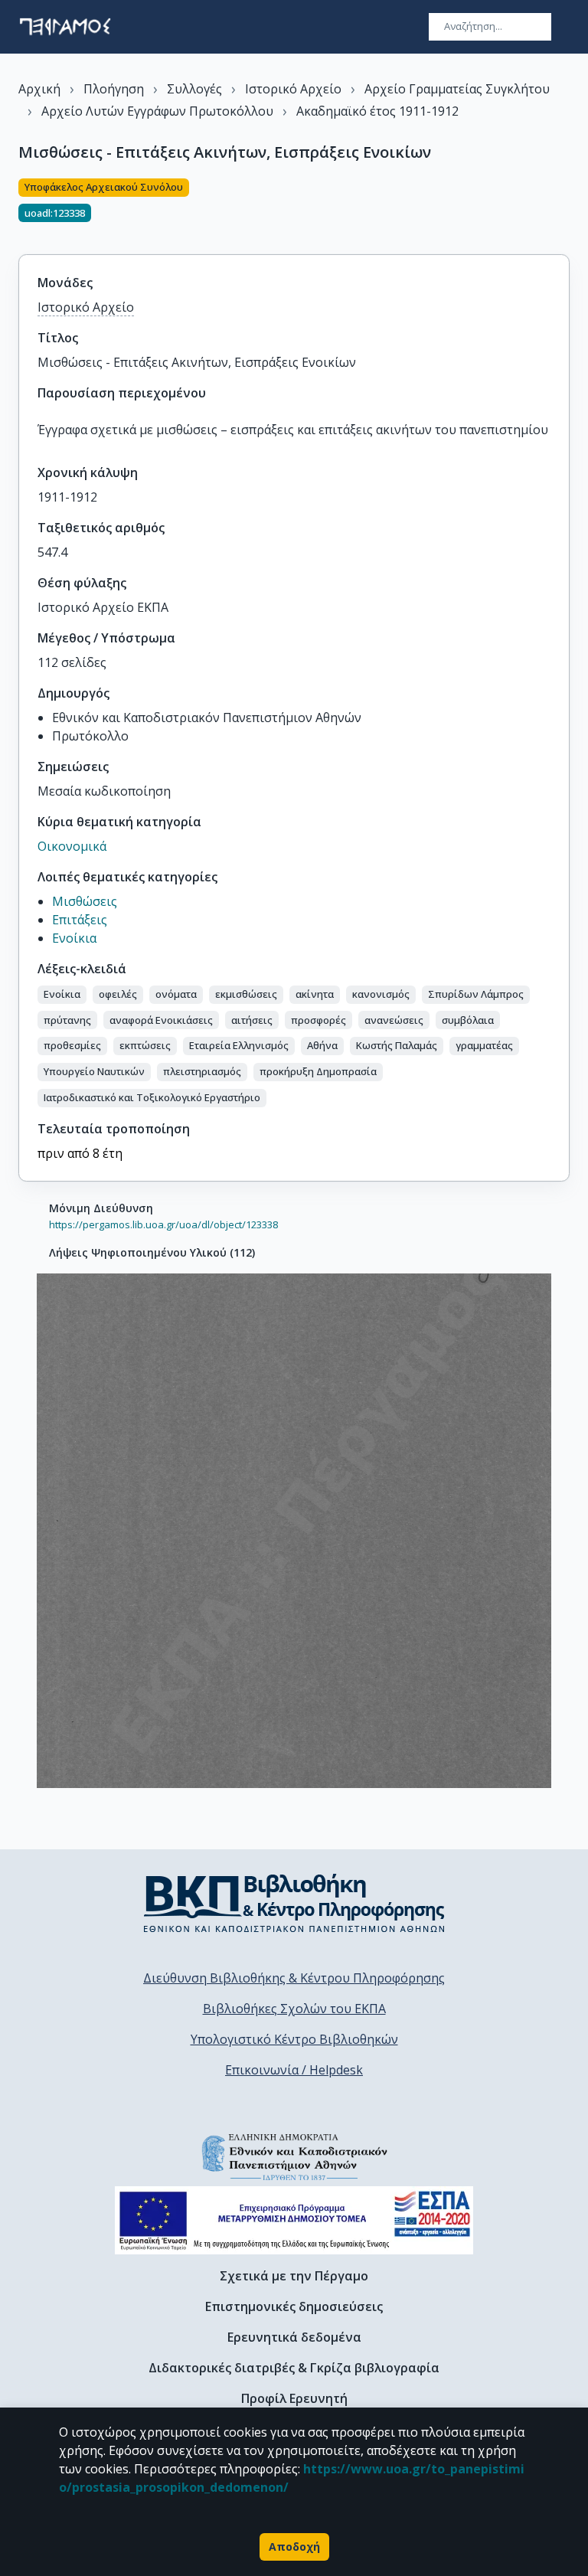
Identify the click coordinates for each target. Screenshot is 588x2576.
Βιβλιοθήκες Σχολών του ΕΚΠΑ (294, 2009)
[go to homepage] (65, 27)
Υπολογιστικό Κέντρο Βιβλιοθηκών (294, 2039)
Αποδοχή (294, 2547)
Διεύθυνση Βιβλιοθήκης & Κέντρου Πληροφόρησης (294, 1978)
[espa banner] (294, 2220)
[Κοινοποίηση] (563, 208)
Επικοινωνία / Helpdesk (294, 2070)
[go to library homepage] (294, 1903)
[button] (62, 995)
